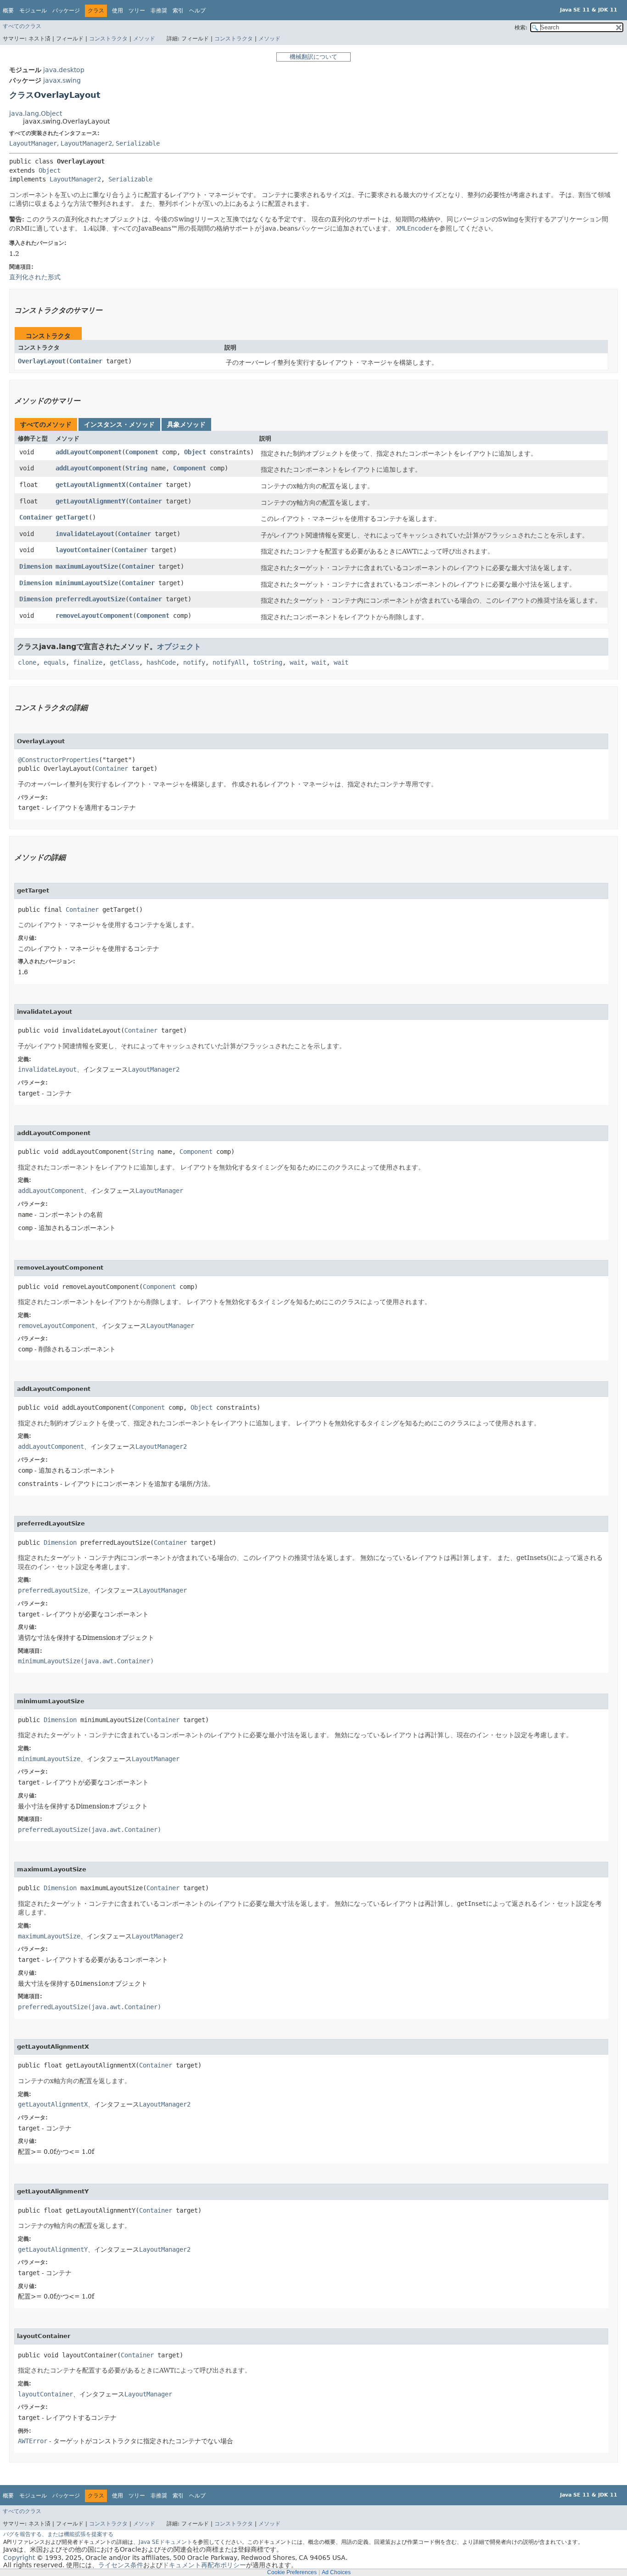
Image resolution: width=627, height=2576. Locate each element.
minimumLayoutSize (87, 583)
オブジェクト (179, 647)
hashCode (161, 662)
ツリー (137, 11)
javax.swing (62, 80)
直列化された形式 (35, 277)
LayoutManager (33, 143)
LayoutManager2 (86, 143)
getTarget (72, 517)
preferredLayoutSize (90, 599)
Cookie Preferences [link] (292, 2572)
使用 (118, 11)
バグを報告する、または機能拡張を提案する (58, 2534)
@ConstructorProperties (58, 760)
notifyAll (229, 662)
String (136, 468)
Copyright (19, 2558)
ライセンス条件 (121, 2565)
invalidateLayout (85, 534)
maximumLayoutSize (87, 566)
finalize (88, 662)
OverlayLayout (42, 361)
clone (27, 662)
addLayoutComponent (89, 452)
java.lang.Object (36, 113)
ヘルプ (197, 11)
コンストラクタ (108, 39)
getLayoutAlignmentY (90, 501)
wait (297, 662)
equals (55, 662)
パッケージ (66, 11)
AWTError (33, 2441)
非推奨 (159, 11)
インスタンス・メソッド (119, 424)
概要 (8, 11)
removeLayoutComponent (94, 616)
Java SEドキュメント (165, 2542)
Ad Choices (336, 2572)
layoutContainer (83, 550)
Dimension (36, 566)
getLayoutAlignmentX (90, 485)
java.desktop (64, 70)
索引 (178, 11)
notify (194, 662)
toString (268, 662)
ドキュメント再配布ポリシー (204, 2565)
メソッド (144, 39)
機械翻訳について (313, 57)
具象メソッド (186, 424)
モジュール (33, 11)
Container (86, 361)
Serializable (138, 143)
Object (50, 170)
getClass (124, 662)
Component (142, 452)
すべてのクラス (22, 26)
